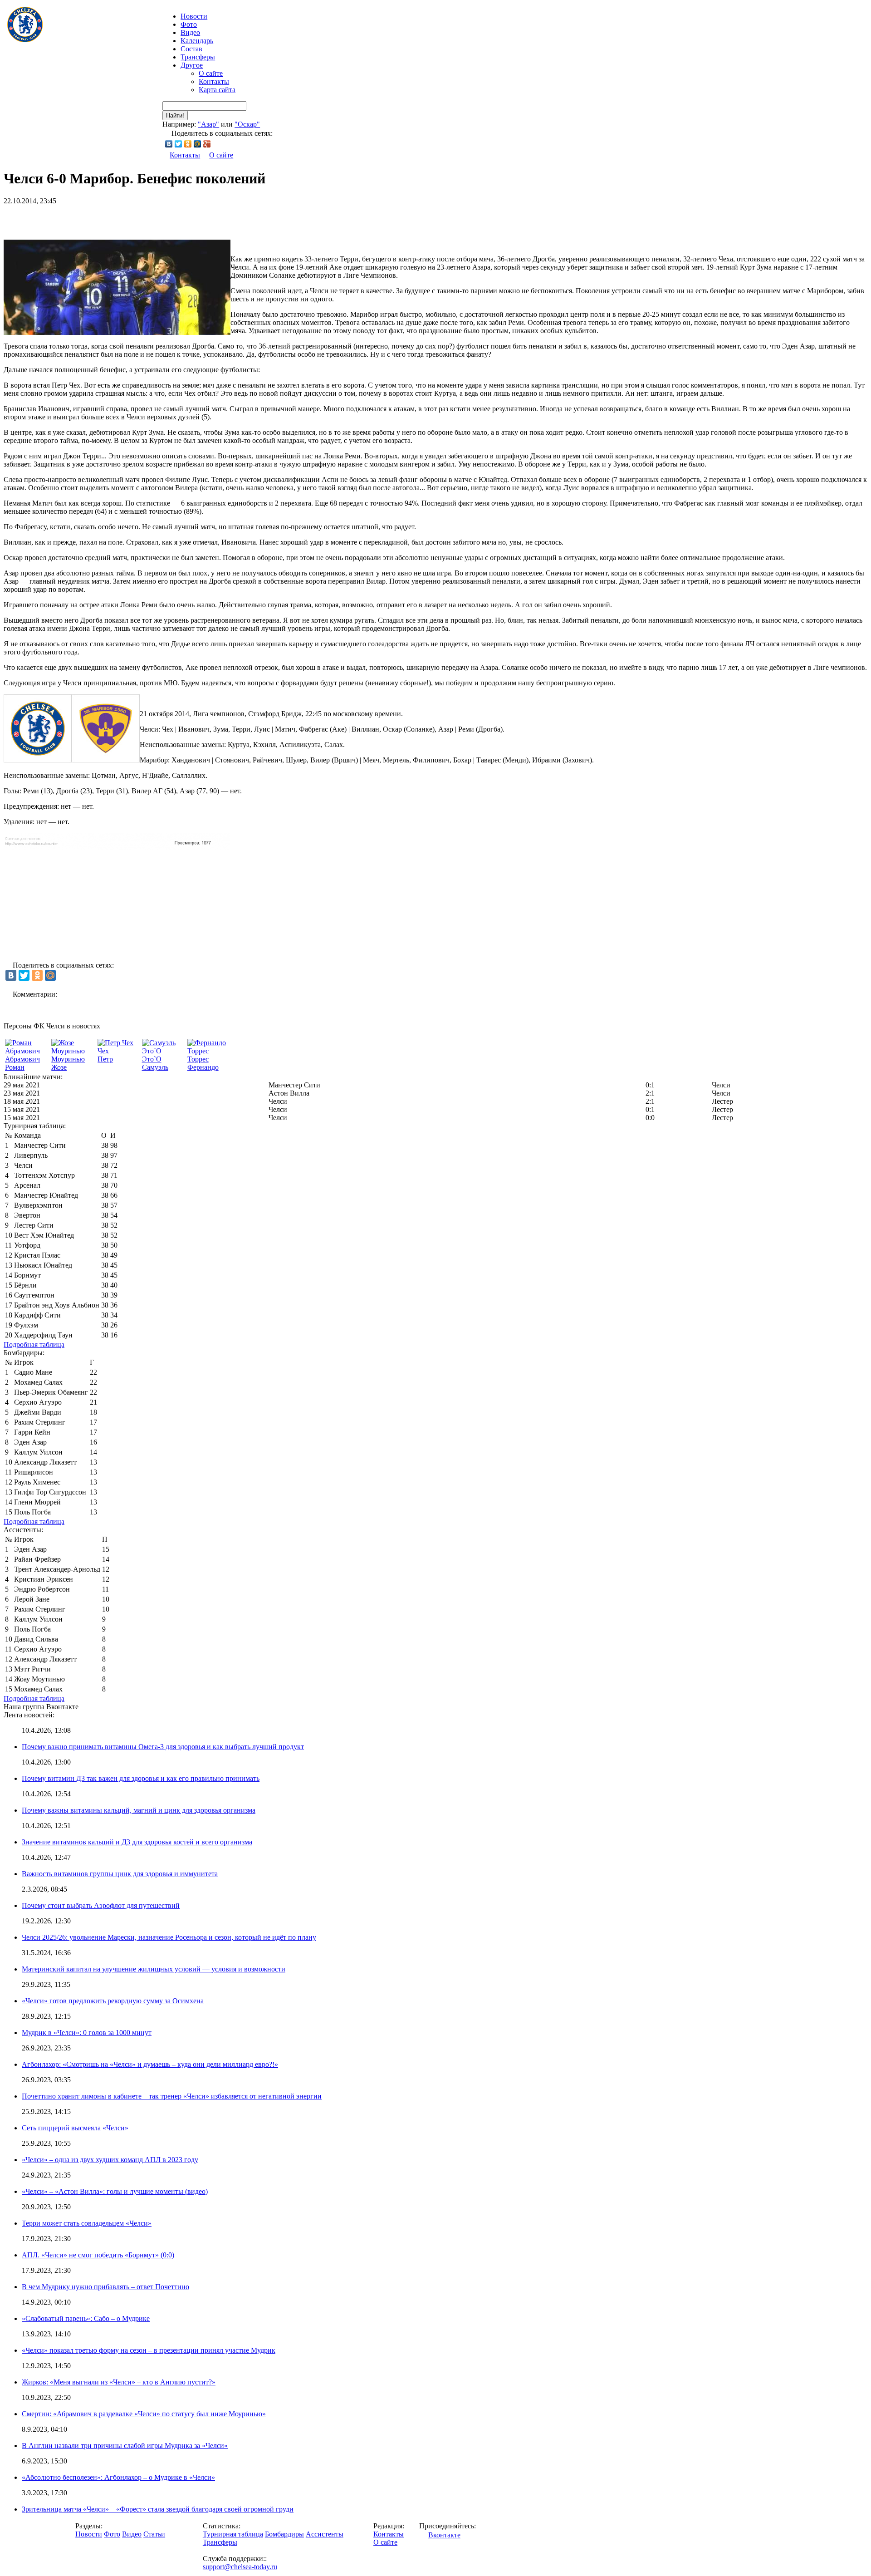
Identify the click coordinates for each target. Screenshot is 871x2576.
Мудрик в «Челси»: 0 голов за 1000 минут (87, 2033)
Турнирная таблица (233, 2534)
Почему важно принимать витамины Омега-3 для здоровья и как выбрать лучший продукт (163, 1747)
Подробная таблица (34, 1345)
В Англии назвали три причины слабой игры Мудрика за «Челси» (125, 2446)
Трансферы (198, 57)
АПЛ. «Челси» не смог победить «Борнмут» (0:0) (98, 2255)
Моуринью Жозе (68, 1063)
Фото (189, 24)
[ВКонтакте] (169, 144)
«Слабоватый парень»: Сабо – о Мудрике (86, 2318)
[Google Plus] (207, 144)
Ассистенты (325, 2534)
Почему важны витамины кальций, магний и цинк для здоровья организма (139, 1810)
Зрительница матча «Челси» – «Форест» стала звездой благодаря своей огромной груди (158, 2509)
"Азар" (208, 124)
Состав (191, 49)
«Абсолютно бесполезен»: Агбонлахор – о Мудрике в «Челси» (118, 2477)
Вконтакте (444, 2535)
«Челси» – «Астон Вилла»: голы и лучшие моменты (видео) (115, 2191)
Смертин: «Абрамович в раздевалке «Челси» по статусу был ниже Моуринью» (144, 2414)
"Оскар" (247, 124)
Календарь (197, 41)
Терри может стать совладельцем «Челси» (87, 2223)
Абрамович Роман (22, 1063)
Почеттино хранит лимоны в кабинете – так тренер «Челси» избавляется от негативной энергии (172, 2096)
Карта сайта (217, 90)
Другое (192, 65)
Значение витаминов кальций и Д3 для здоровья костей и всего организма (137, 1842)
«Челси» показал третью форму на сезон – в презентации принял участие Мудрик (149, 2350)
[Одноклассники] (188, 144)
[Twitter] (179, 144)
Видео (190, 32)
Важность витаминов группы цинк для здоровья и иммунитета (120, 1874)
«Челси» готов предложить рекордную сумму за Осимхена (113, 2001)
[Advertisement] (110, 219)
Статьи (154, 2534)
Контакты (214, 81)
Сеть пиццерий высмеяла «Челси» (75, 2128)
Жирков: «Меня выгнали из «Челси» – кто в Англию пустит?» (119, 2382)
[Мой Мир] (198, 144)
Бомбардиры (284, 2534)
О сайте (211, 73)
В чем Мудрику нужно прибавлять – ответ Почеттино (105, 2287)
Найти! (175, 116)
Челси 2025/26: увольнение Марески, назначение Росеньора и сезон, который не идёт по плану (169, 1937)
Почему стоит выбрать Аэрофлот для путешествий (101, 1905)
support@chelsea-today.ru (240, 2567)
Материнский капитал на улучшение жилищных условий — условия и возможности (154, 1969)
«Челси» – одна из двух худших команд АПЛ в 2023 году (110, 2160)
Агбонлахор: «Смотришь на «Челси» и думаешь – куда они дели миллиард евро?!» (150, 2064)
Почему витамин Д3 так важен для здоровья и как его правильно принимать (141, 1778)
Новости (89, 2534)
